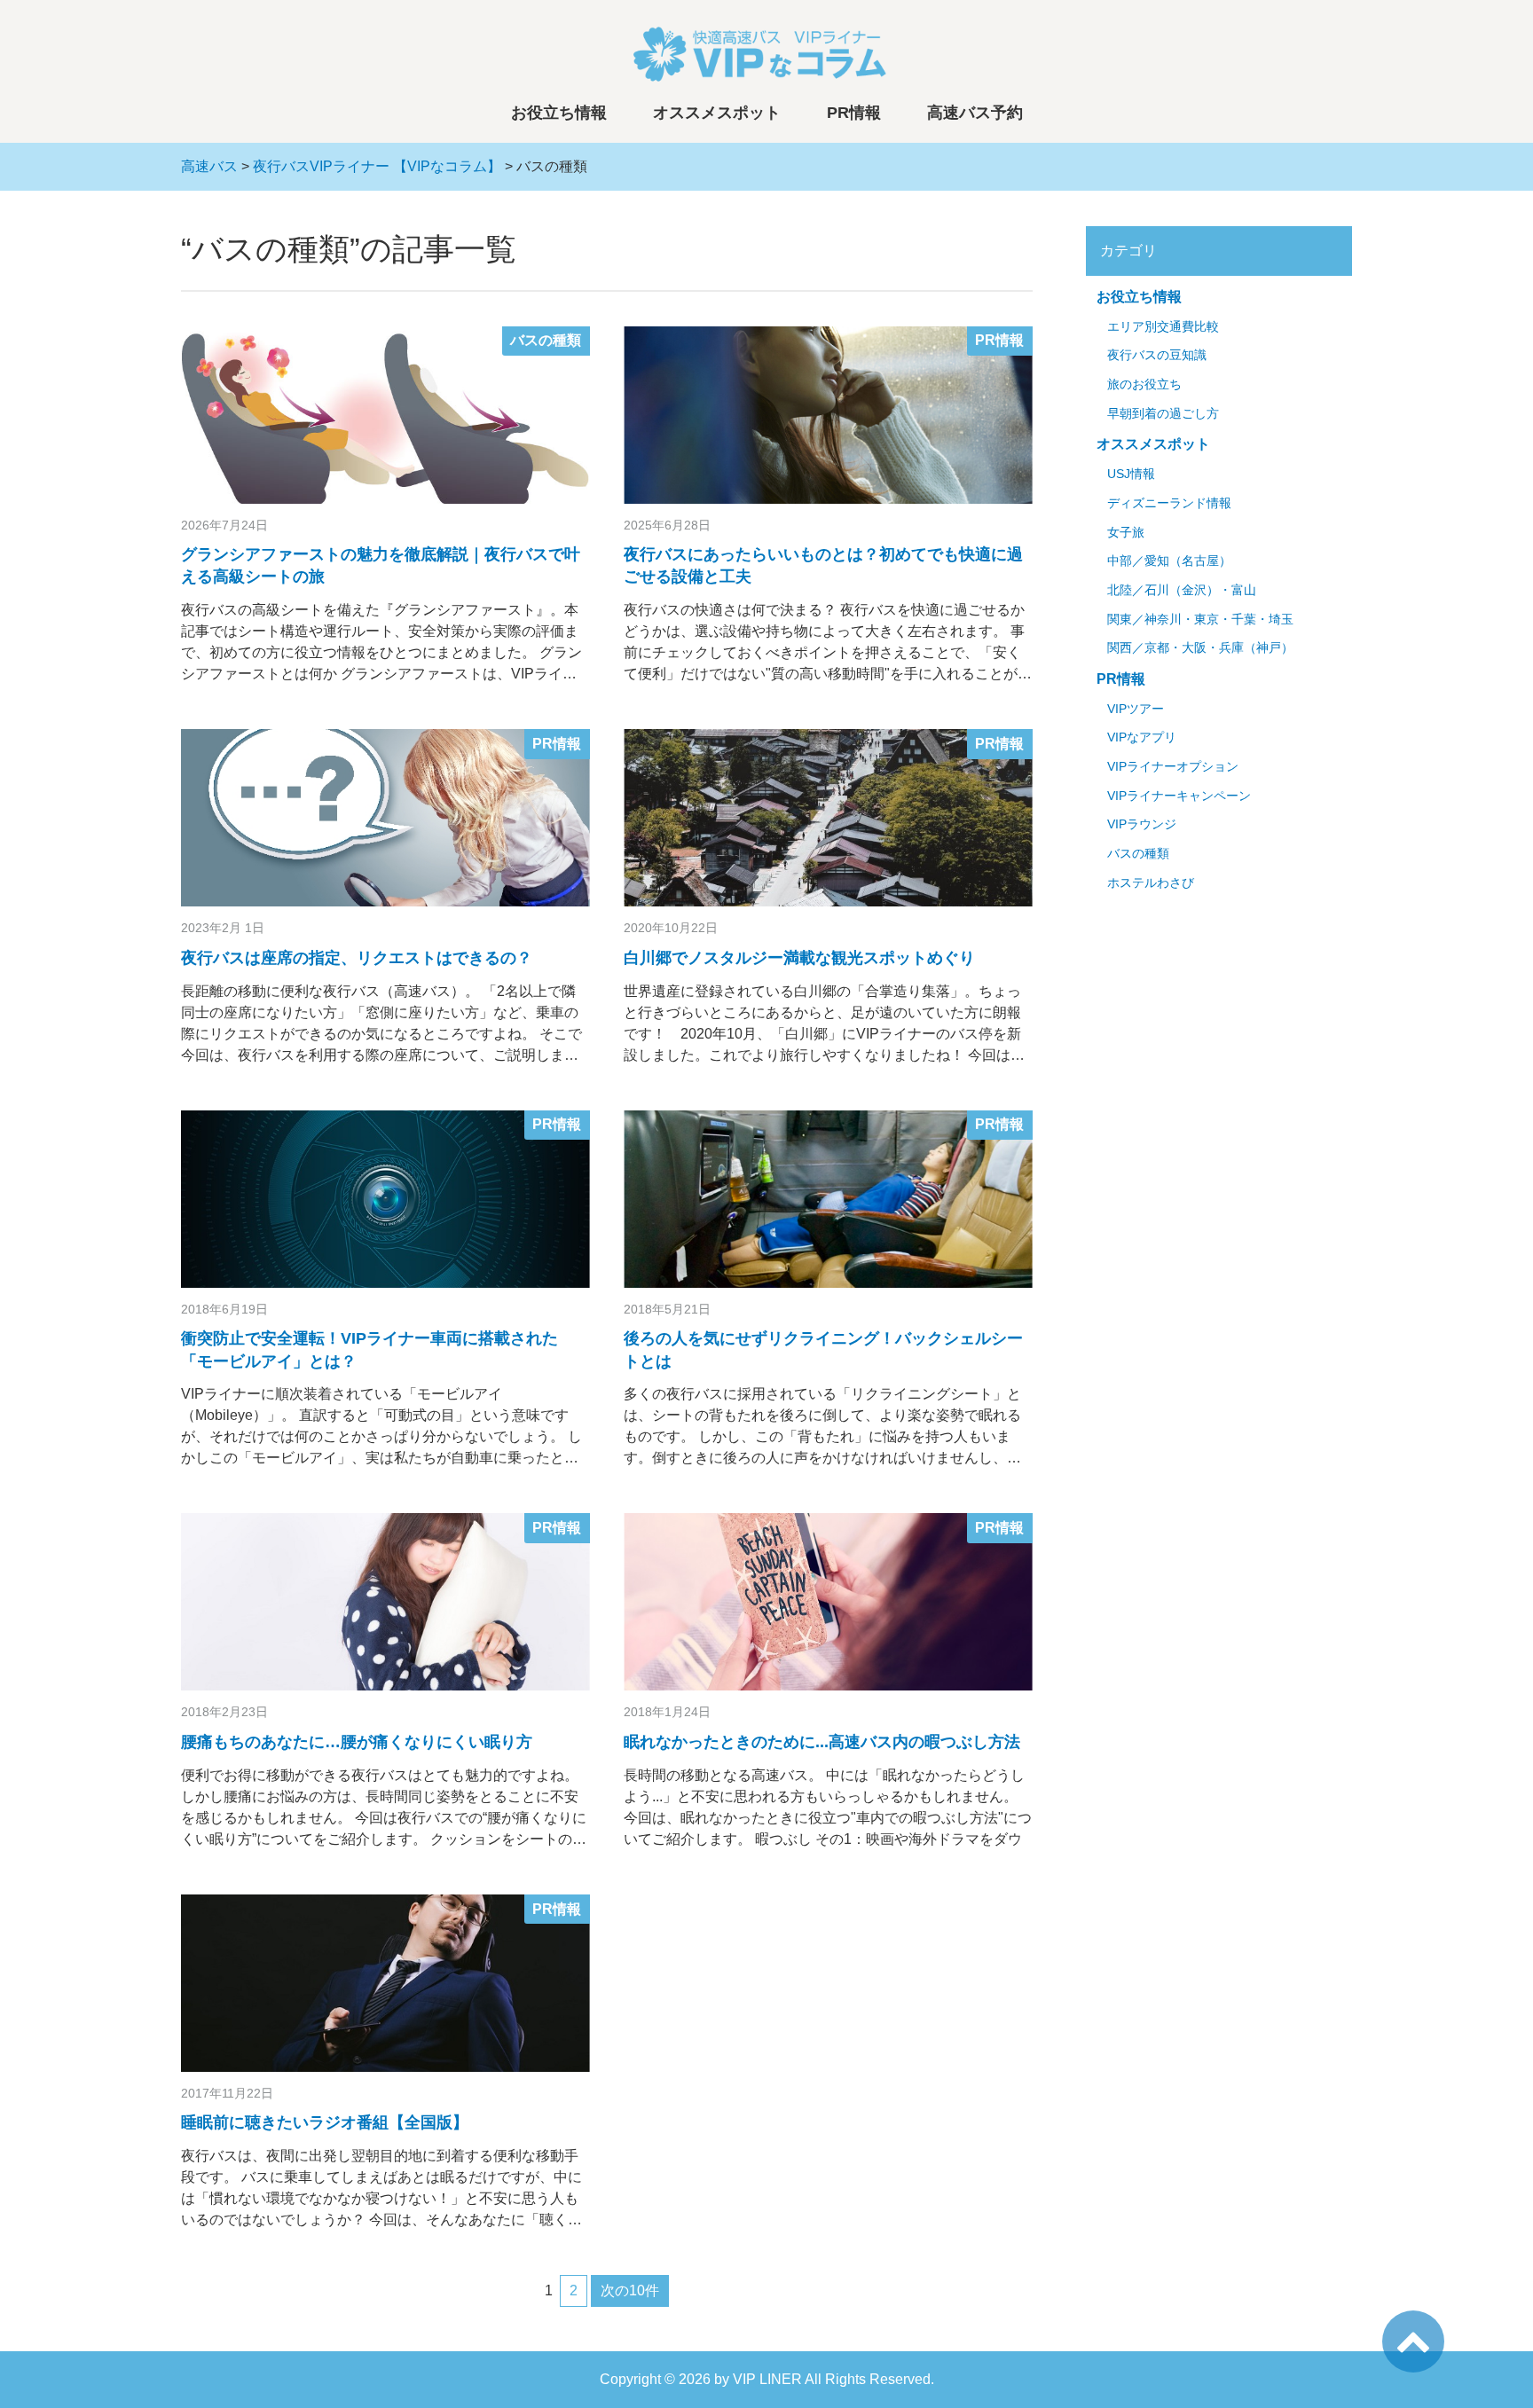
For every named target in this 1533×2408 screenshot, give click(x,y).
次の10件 (630, 2290)
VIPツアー (1136, 709)
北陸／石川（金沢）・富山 (1182, 590)
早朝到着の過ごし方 (1163, 414)
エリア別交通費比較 (1163, 327)
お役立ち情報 (559, 113)
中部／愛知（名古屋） (1169, 561)
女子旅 (1126, 533)
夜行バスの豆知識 (1157, 355)
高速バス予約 (975, 113)
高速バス (209, 166)
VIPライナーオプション (1173, 767)
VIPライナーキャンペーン (1179, 796)
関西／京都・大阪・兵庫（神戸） (1200, 648)
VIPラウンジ (1142, 824)
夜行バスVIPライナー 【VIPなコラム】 (377, 166)
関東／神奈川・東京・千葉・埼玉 (1200, 620)
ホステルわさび (1151, 883)
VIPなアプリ (1142, 737)
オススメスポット (717, 113)
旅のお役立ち (1144, 384)
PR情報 (854, 113)
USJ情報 (1131, 474)
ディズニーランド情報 (1169, 503)
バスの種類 (546, 340)
